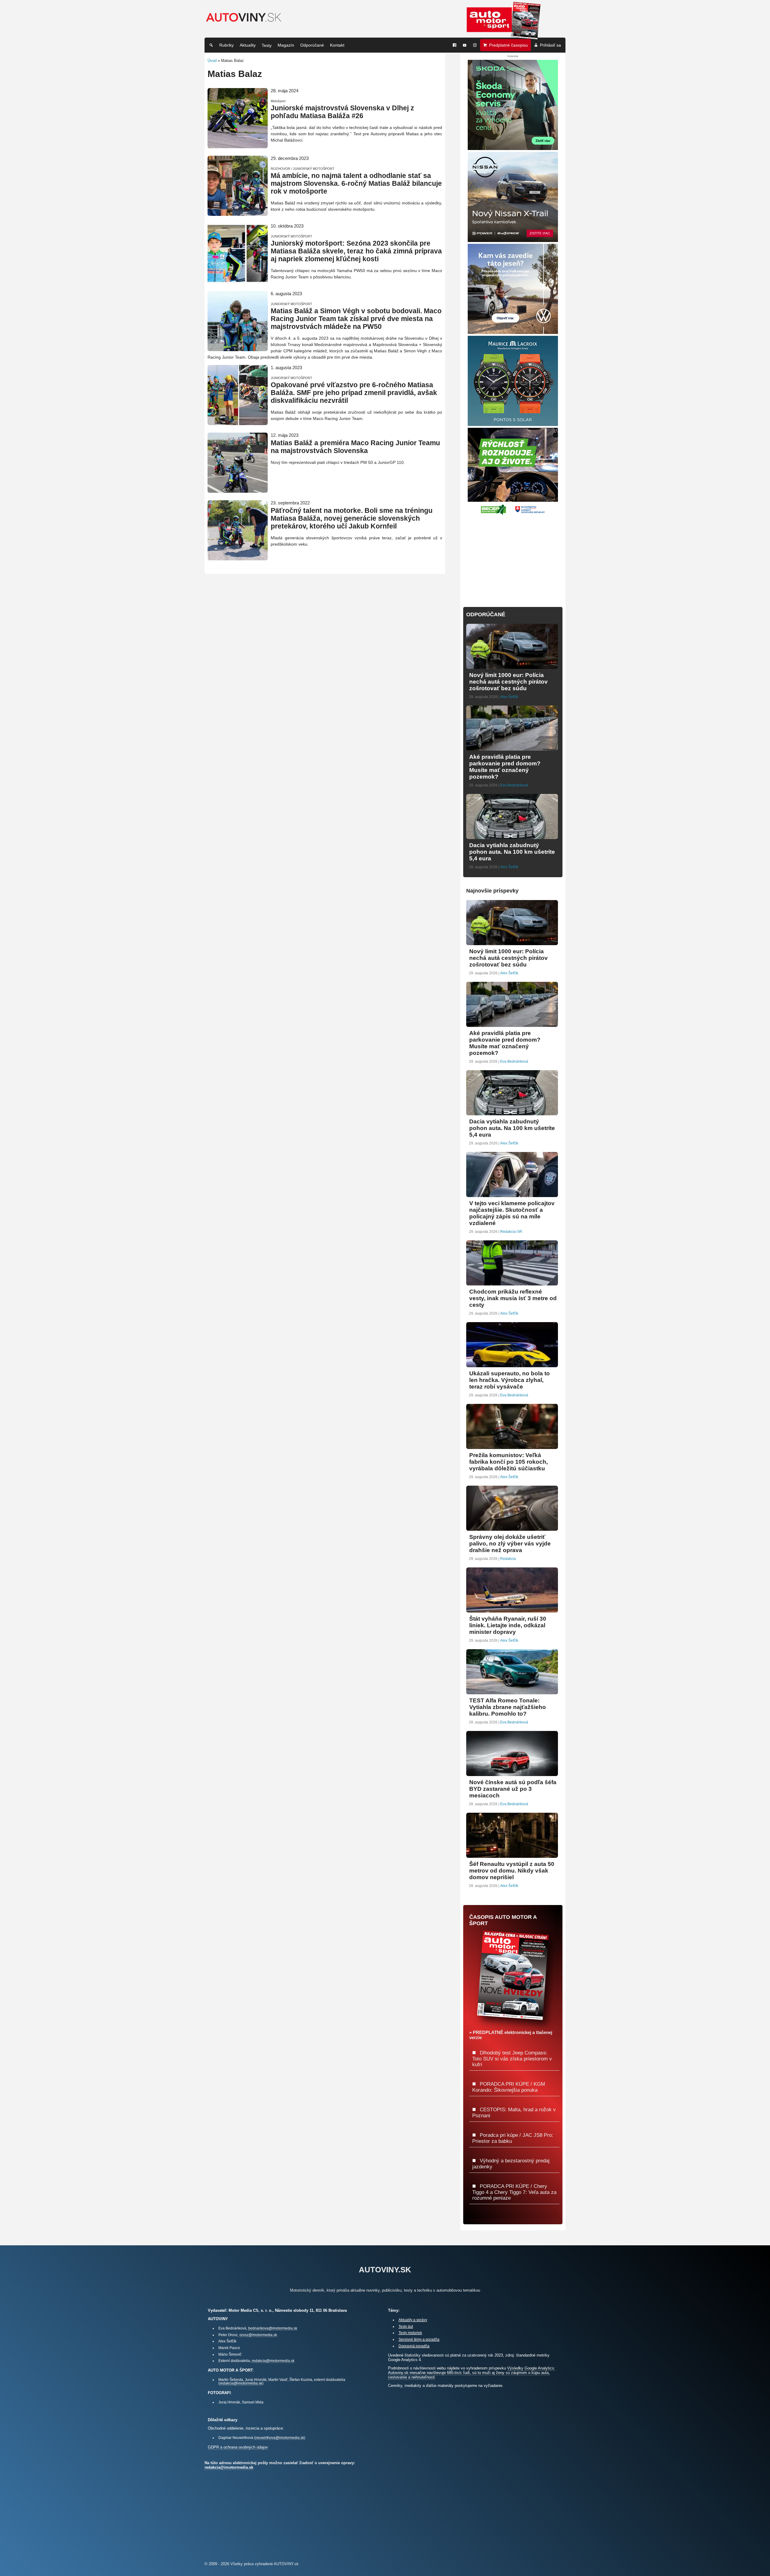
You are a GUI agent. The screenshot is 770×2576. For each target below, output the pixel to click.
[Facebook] (454, 45)
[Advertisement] (513, 557)
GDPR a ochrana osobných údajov (238, 2447)
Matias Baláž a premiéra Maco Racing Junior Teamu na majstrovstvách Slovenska (355, 447)
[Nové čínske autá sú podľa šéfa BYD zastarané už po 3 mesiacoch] (512, 1773)
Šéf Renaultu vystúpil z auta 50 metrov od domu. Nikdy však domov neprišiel (512, 1871)
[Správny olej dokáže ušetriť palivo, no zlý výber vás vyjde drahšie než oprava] (512, 1528)
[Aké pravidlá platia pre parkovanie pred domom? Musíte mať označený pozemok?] (512, 748)
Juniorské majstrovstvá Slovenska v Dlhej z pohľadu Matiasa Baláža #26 (342, 112)
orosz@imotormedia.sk (258, 2335)
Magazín (286, 45)
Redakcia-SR (511, 1232)
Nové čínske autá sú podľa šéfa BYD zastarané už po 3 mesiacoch (513, 1789)
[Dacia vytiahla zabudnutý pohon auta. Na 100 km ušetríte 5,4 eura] (512, 836)
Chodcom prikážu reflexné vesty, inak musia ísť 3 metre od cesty (513, 1298)
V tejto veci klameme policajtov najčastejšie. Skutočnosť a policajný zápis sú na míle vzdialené (512, 1213)
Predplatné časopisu (508, 45)
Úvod (212, 61)
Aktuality (248, 45)
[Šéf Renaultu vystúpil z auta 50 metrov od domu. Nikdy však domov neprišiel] (512, 1855)
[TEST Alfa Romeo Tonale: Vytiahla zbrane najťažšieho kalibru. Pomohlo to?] (512, 1692)
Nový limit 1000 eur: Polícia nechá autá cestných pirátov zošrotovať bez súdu (508, 682)
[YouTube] (465, 45)
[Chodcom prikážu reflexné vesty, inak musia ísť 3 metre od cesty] (512, 1283)
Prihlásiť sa (550, 45)
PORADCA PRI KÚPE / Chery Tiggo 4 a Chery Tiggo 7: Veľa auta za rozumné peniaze (514, 2192)
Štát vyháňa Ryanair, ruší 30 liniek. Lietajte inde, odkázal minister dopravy (508, 1625)
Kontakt (337, 45)
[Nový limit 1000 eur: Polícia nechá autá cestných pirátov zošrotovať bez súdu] (512, 666)
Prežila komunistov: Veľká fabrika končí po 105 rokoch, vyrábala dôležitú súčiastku (508, 1462)
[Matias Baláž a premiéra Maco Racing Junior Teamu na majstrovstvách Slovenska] (238, 490)
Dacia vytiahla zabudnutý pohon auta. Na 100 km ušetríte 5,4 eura (512, 852)
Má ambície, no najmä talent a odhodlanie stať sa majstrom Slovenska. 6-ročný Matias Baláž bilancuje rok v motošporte (356, 184)
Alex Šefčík (509, 697)
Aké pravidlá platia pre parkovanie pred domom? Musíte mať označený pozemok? (505, 767)
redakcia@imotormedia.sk (273, 2361)
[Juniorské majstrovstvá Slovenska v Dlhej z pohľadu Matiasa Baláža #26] (238, 146)
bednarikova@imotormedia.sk (273, 2328)
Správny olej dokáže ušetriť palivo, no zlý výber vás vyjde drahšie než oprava (510, 1544)
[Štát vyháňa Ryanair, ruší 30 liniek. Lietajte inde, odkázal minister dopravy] (512, 1610)
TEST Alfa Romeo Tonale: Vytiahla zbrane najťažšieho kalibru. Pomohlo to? (508, 1707)
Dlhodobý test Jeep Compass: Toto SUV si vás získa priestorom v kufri (512, 2058)
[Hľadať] (211, 45)
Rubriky (226, 45)
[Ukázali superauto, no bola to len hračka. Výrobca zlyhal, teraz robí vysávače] (512, 1365)
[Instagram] (475, 45)
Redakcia (508, 1559)
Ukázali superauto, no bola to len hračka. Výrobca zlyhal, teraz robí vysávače (510, 1380)
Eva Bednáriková (514, 785)
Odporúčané (312, 45)
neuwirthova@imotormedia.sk (280, 2438)
